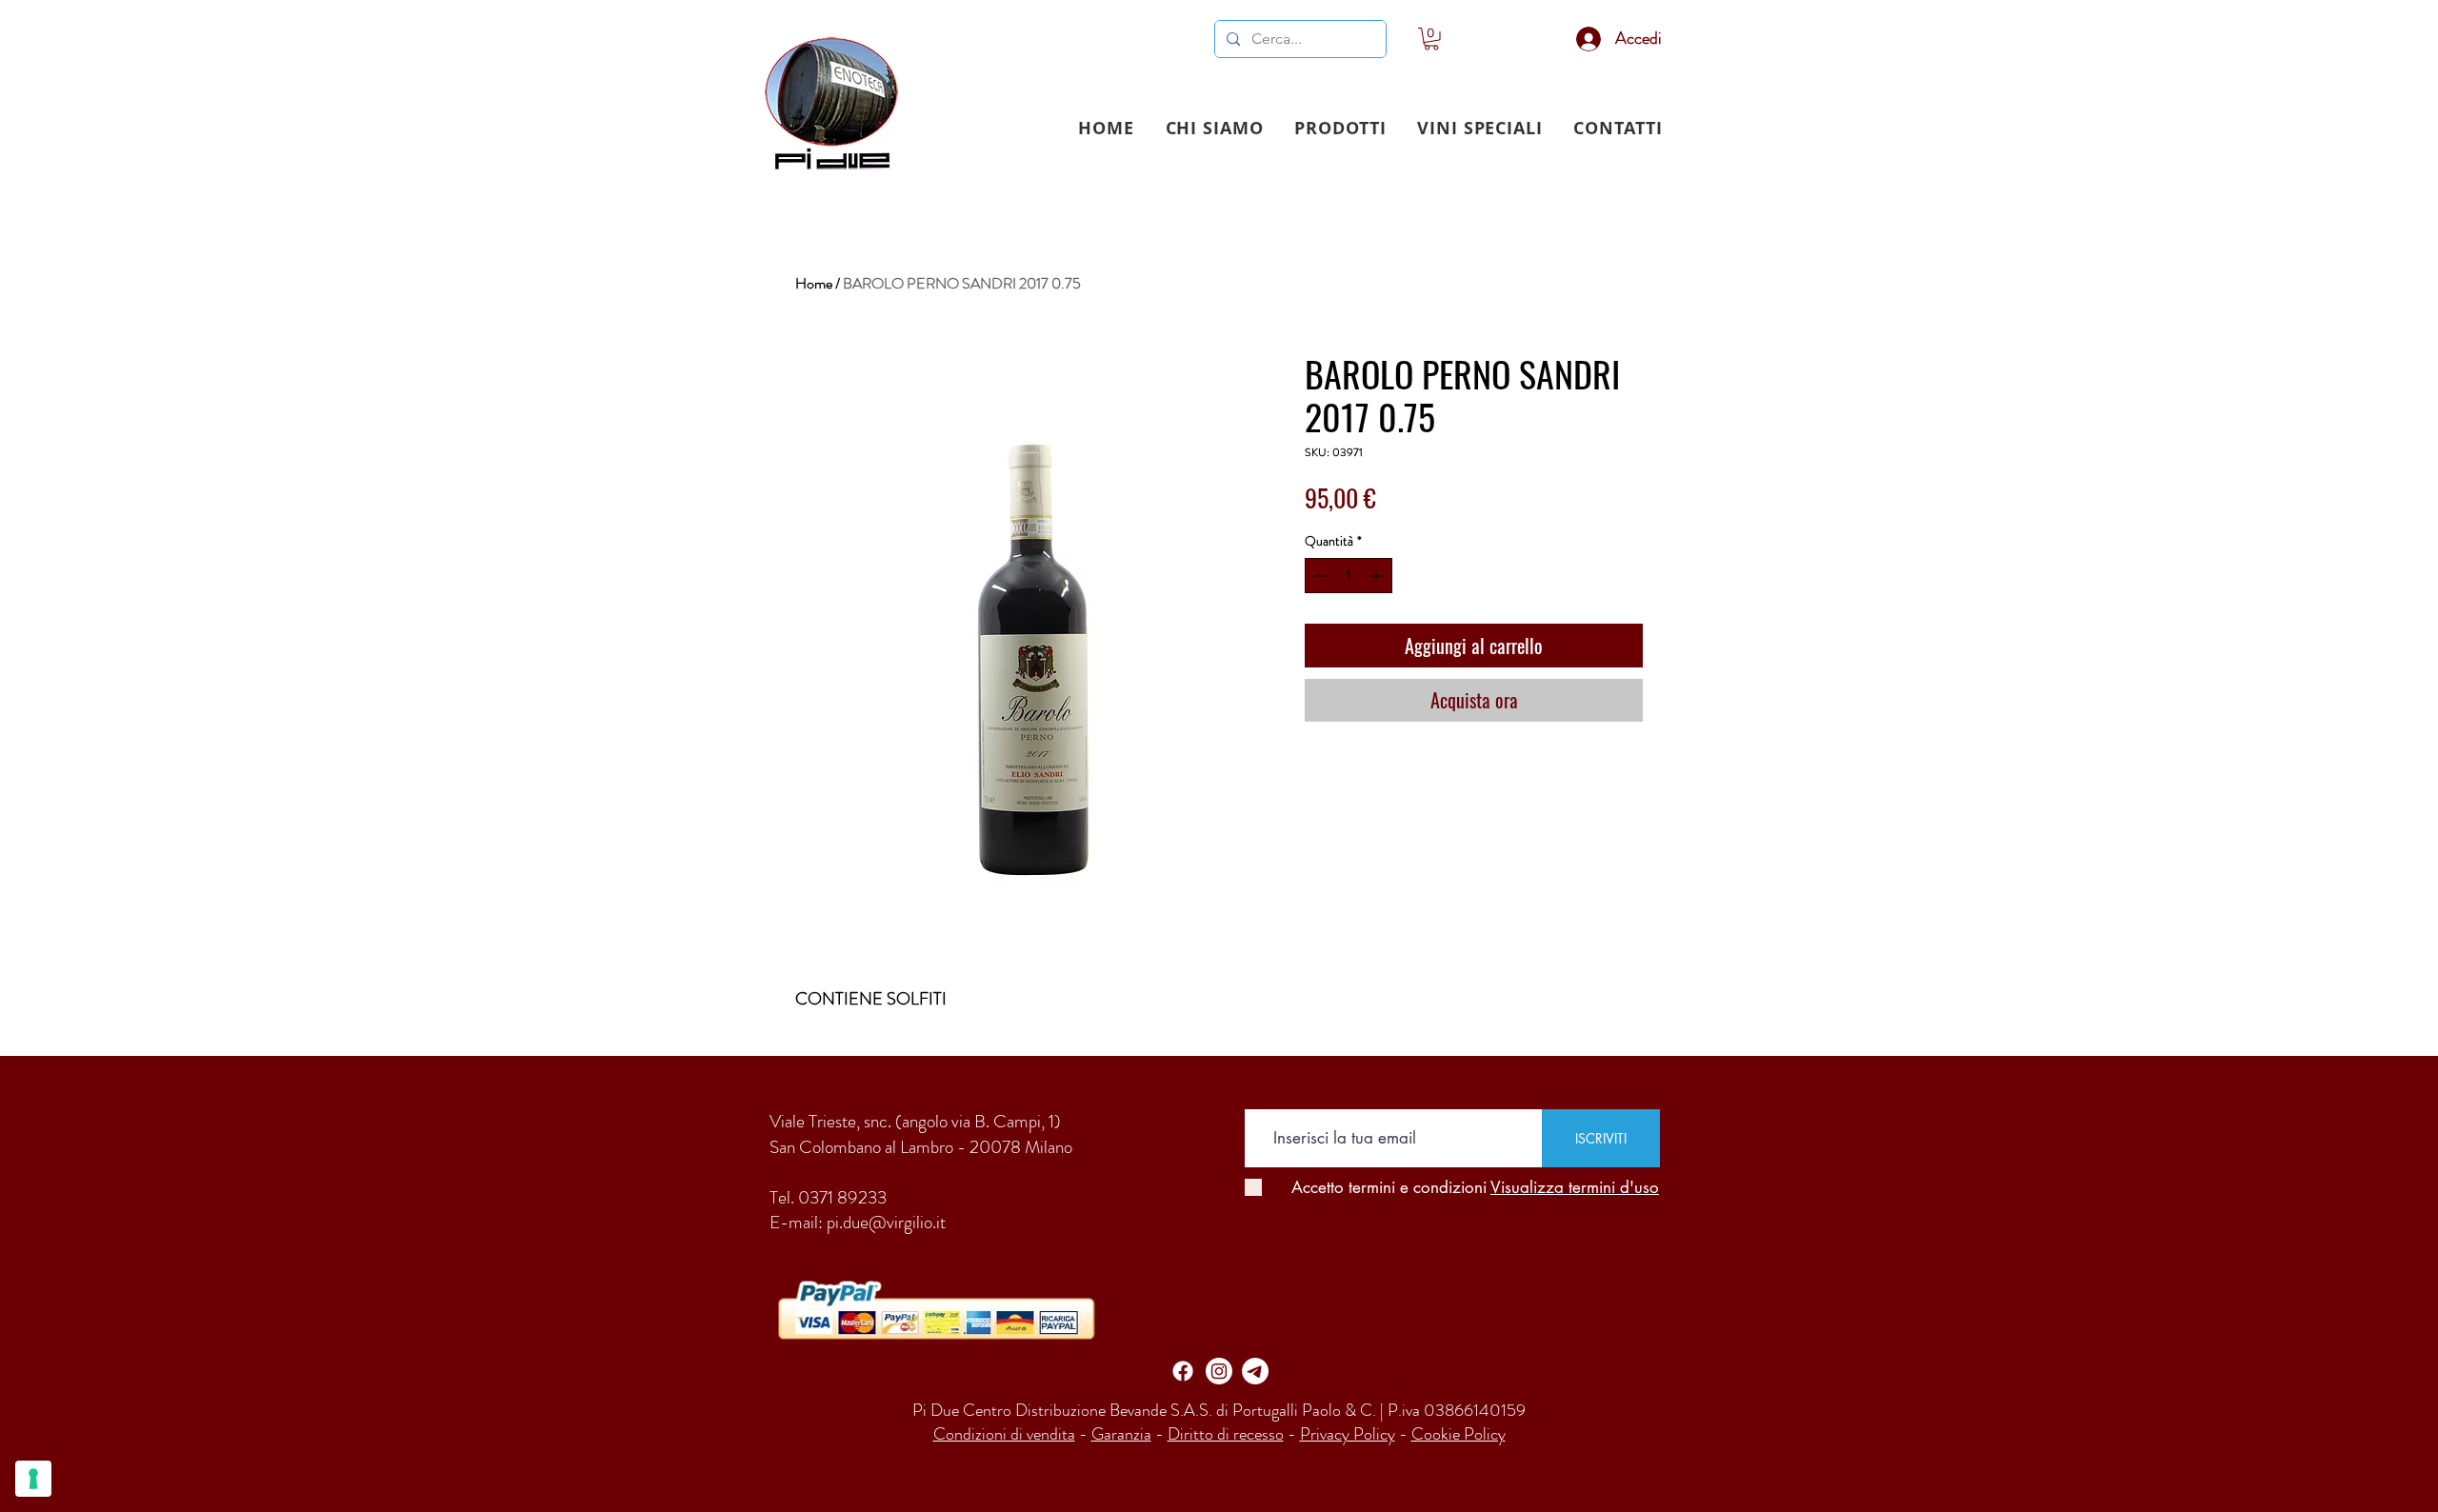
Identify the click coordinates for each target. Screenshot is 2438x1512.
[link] (1431, 39)
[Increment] (1378, 576)
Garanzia (1121, 1434)
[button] (1340, 128)
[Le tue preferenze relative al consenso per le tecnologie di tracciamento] (33, 1479)
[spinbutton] (1349, 576)
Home (814, 283)
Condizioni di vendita (1004, 1434)
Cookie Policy (1459, 1434)
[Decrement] (1319, 576)
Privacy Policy (1348, 1434)
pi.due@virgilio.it (886, 1222)
